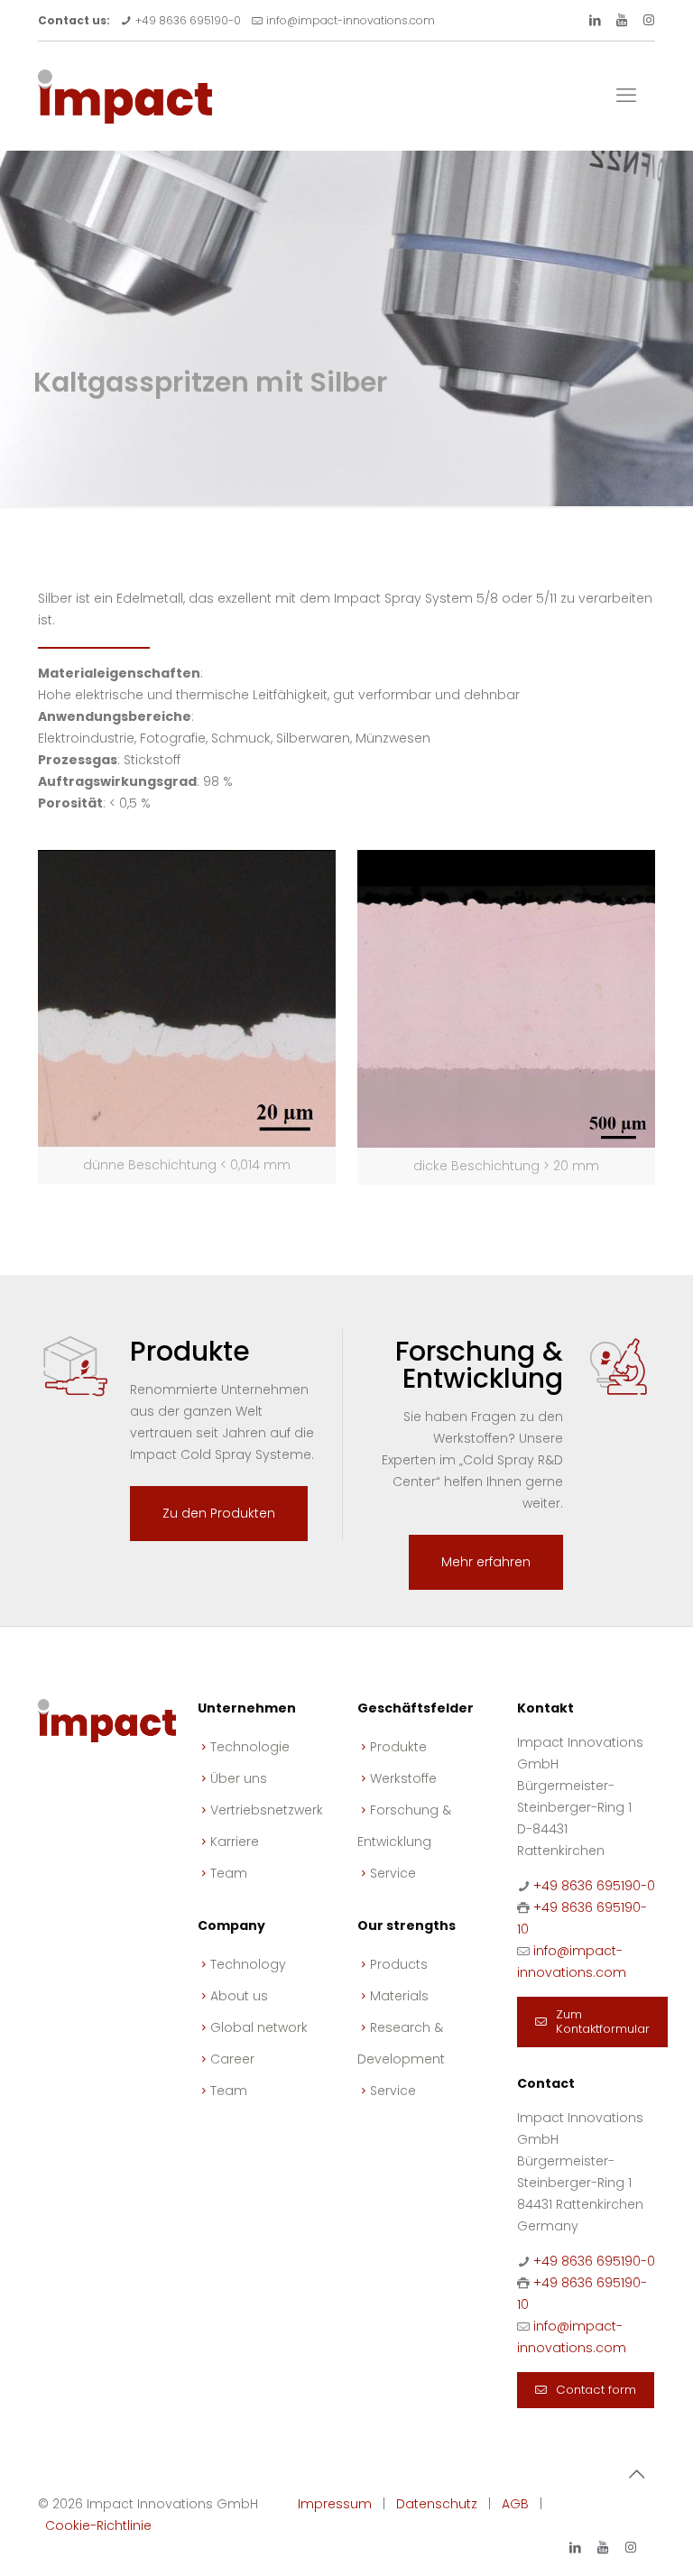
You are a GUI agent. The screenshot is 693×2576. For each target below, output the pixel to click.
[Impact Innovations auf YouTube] (622, 20)
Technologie (250, 1747)
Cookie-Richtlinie (98, 2525)
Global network (259, 2027)
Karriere (235, 1842)
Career (232, 2059)
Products (399, 1964)
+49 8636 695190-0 (188, 20)
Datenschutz (437, 2504)
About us (239, 1996)
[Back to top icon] (636, 2474)
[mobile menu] (626, 96)
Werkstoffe (403, 1778)
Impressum (335, 2504)
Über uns (239, 1778)
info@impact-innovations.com (351, 20)
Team (229, 1873)
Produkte (398, 1747)
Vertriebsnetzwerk (267, 1810)
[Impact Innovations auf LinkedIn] (595, 20)
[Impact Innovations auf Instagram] (649, 20)
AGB (515, 2504)
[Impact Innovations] (125, 96)
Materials (399, 1996)
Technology (248, 1964)
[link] (187, 1017)
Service (393, 1873)
